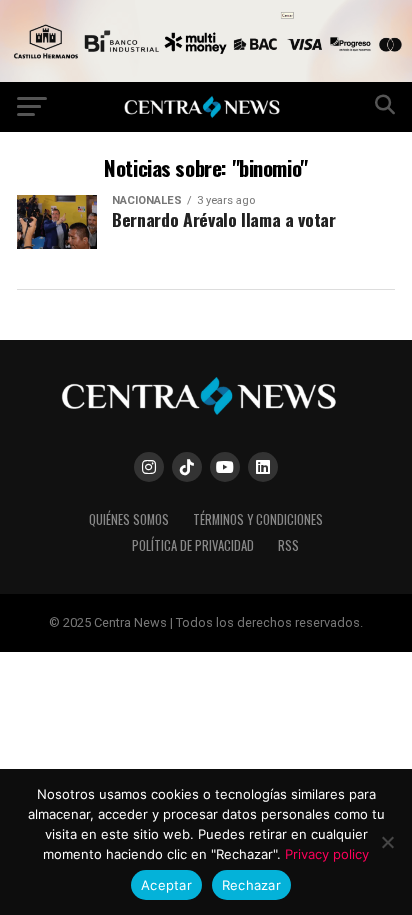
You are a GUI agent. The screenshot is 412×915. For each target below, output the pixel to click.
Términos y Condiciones (258, 519)
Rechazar (251, 885)
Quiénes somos (129, 519)
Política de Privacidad (193, 545)
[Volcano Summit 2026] (206, 76)
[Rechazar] (387, 842)
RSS (288, 545)
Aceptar (166, 885)
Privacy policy (327, 854)
